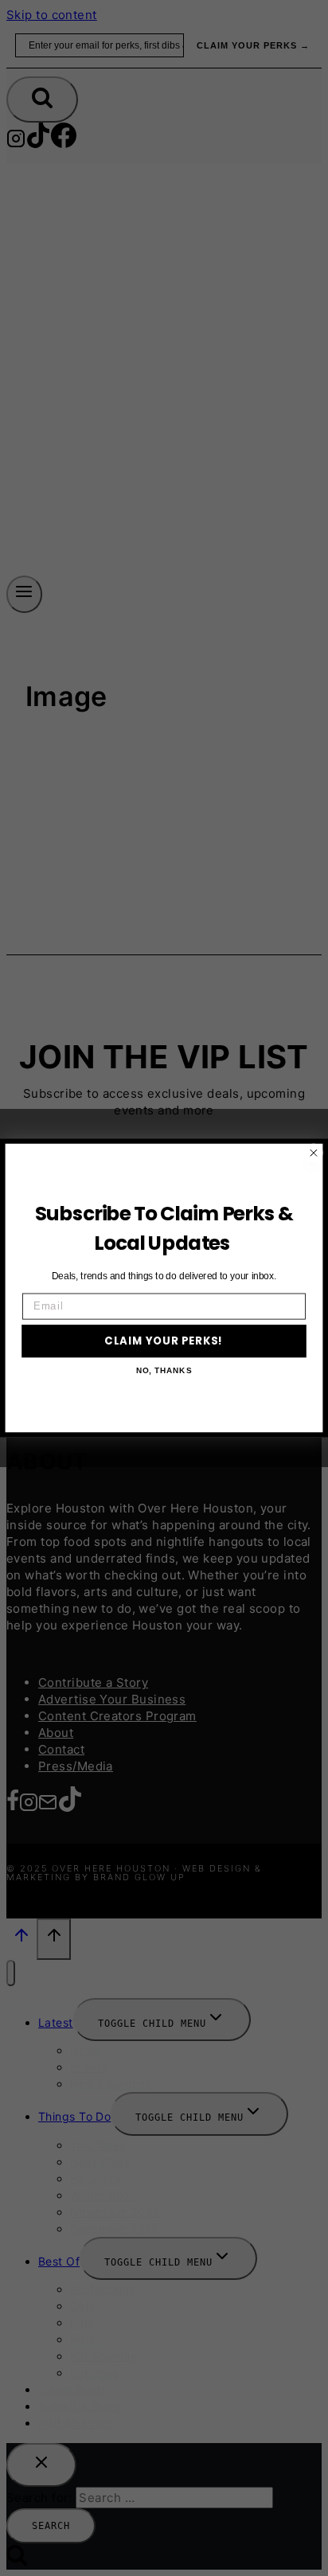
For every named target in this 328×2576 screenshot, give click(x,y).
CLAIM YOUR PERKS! (164, 1341)
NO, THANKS (164, 1371)
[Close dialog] (314, 1153)
